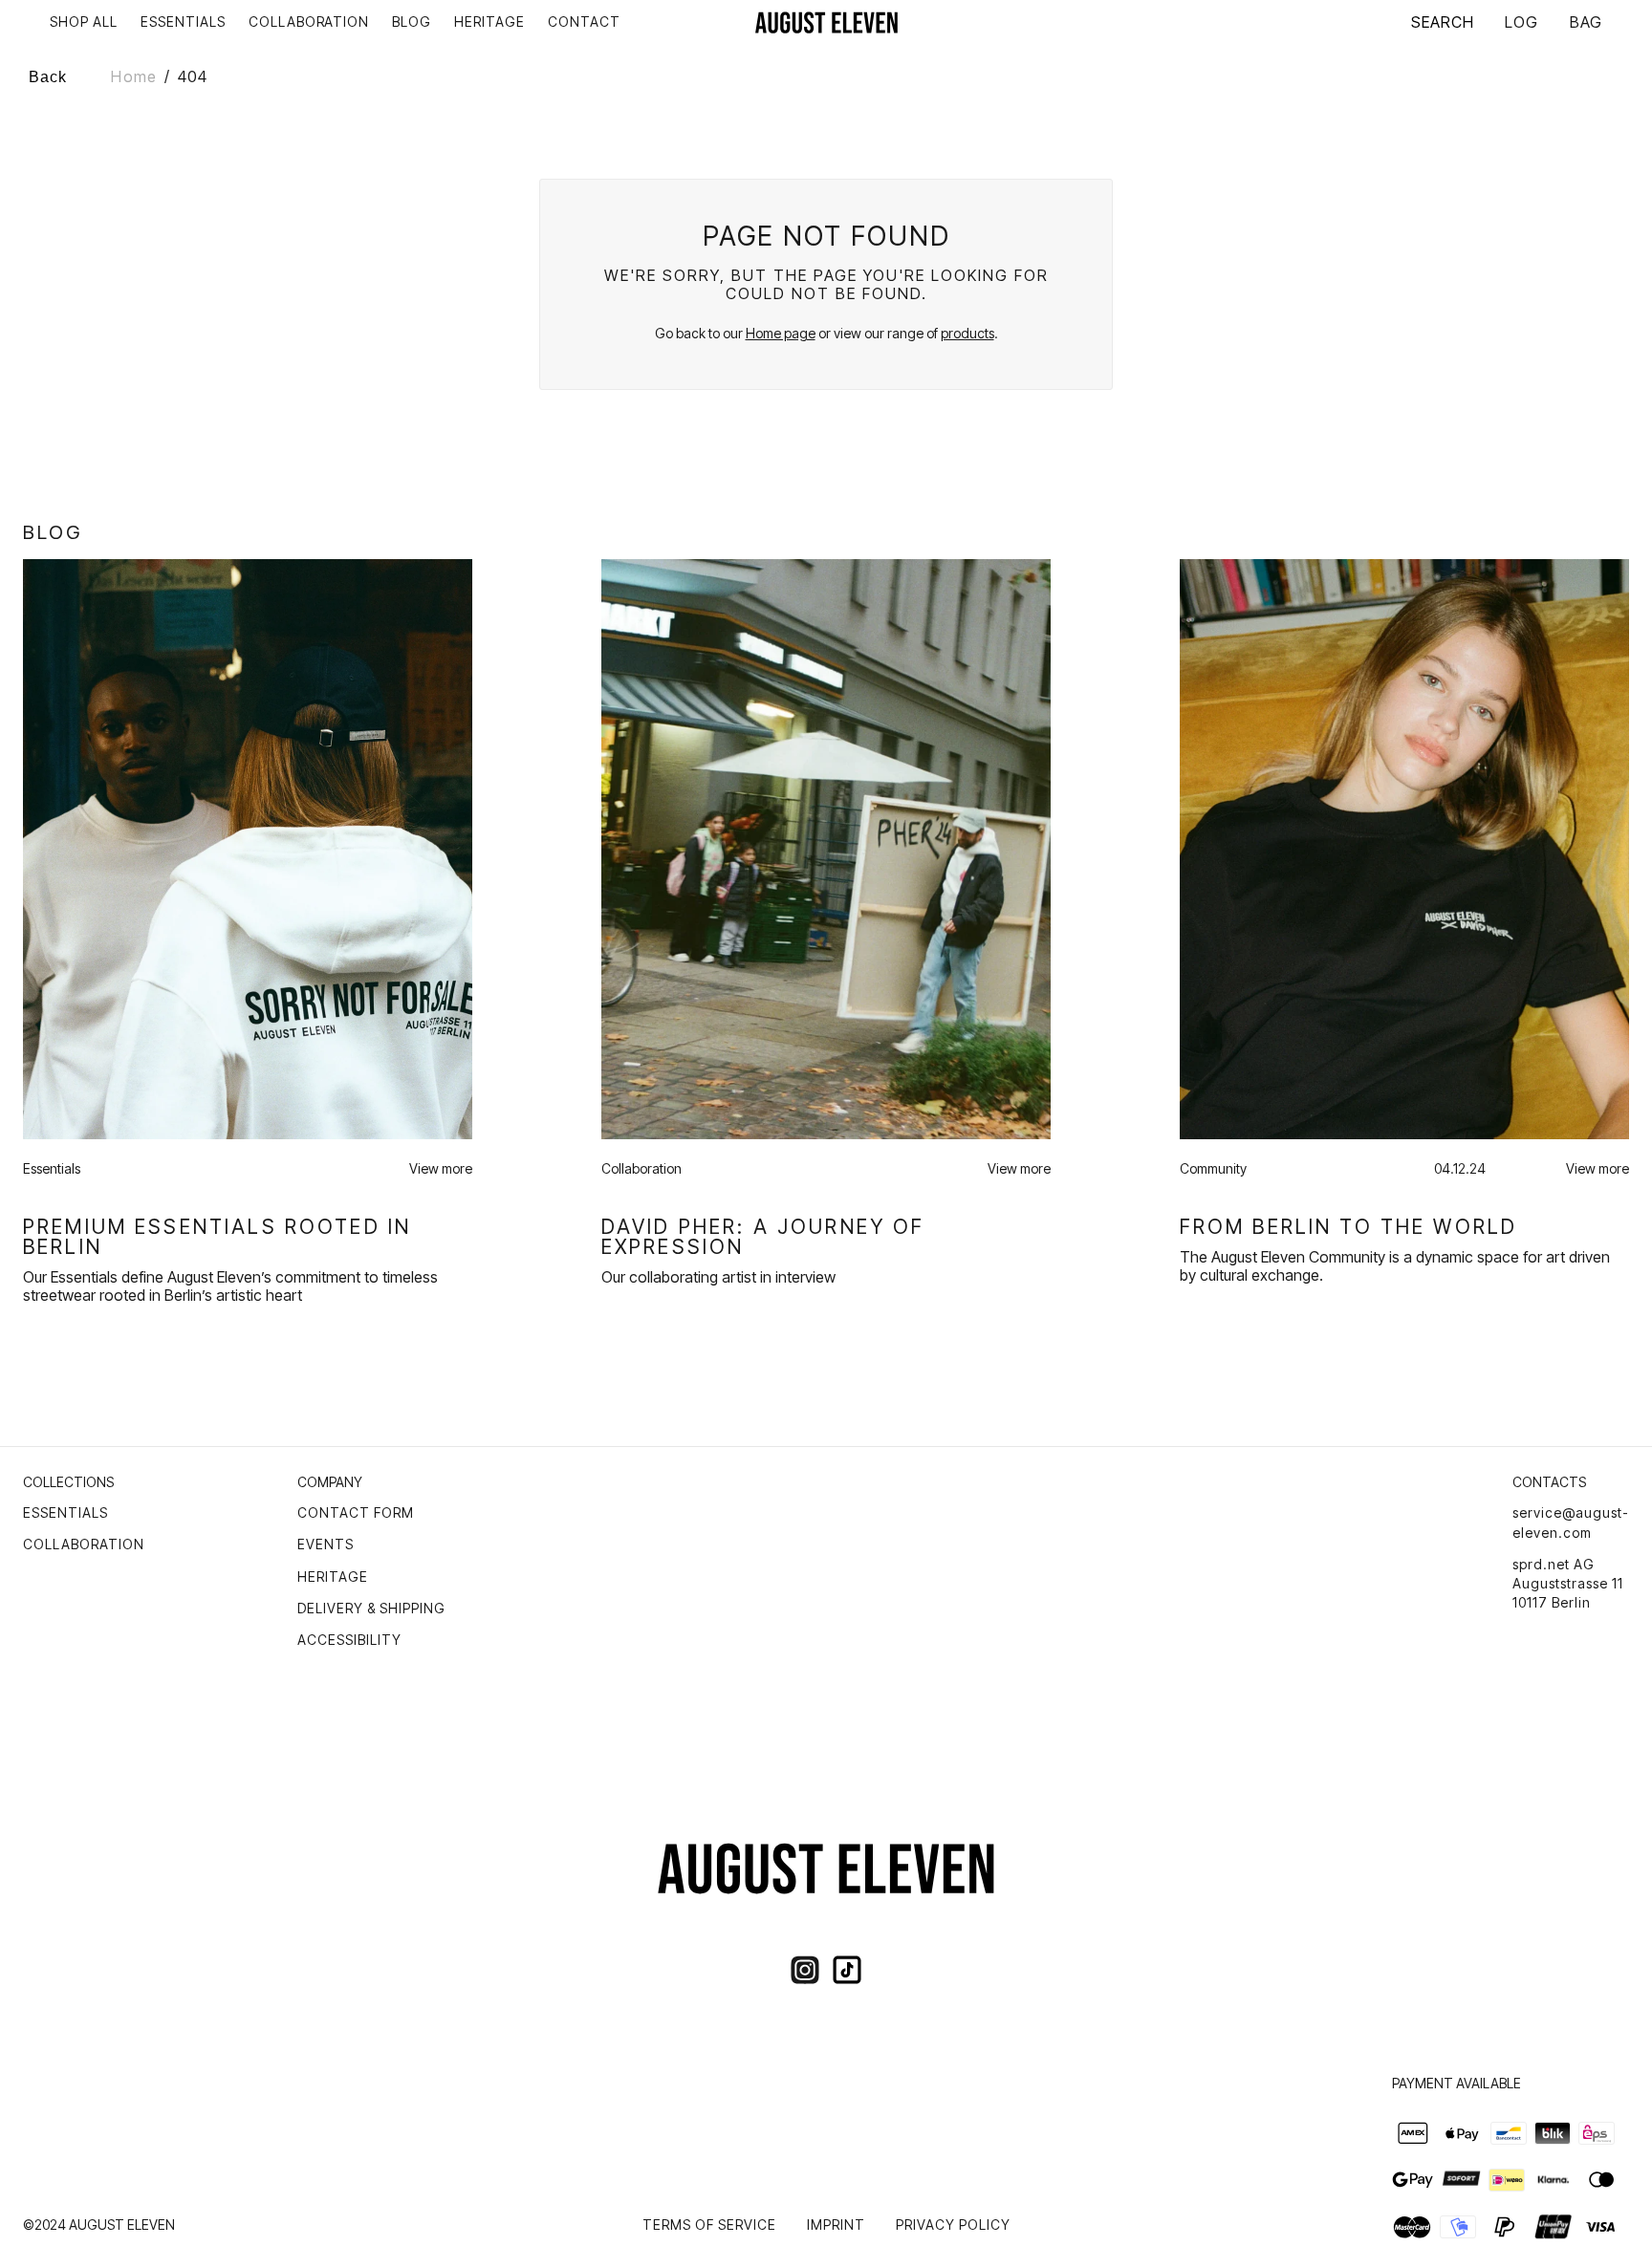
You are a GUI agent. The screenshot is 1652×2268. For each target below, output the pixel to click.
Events (326, 1544)
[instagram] (805, 1970)
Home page (781, 333)
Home (133, 76)
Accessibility (349, 1640)
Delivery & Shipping (371, 1608)
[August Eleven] (826, 22)
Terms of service (709, 2225)
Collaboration (84, 1544)
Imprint (836, 2225)
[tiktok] (847, 1970)
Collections (68, 1482)
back (48, 77)
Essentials (65, 1512)
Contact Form (356, 1512)
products (967, 333)
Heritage (333, 1577)
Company (330, 1482)
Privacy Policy (953, 2225)
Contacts (1549, 1482)
